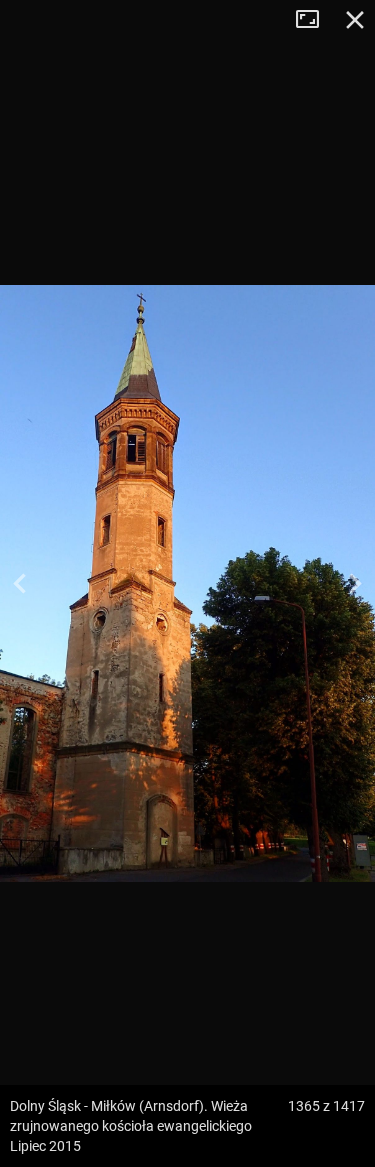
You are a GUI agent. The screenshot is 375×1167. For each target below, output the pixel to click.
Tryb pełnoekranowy (315, 20)
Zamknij (355, 20)
